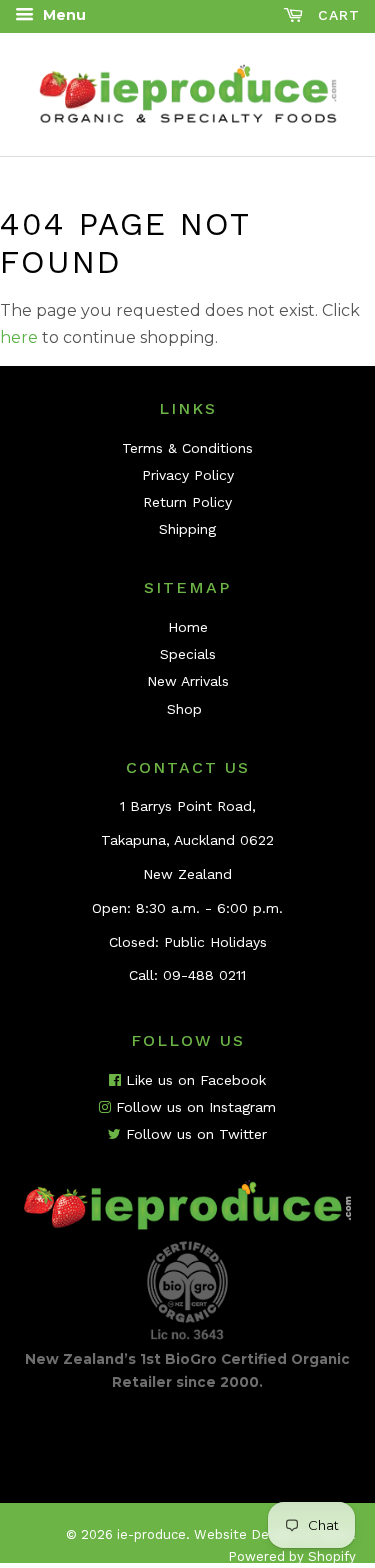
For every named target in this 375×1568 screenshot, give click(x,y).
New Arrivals (188, 681)
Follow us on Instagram (193, 1107)
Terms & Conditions (187, 448)
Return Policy (187, 502)
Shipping (187, 529)
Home (188, 627)
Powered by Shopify (292, 1556)
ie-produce (151, 1534)
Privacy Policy (188, 475)
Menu (62, 15)
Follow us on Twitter (194, 1134)
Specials (188, 654)
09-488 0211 (204, 975)
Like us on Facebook (193, 1080)
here (19, 337)
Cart (336, 15)
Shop (184, 709)
